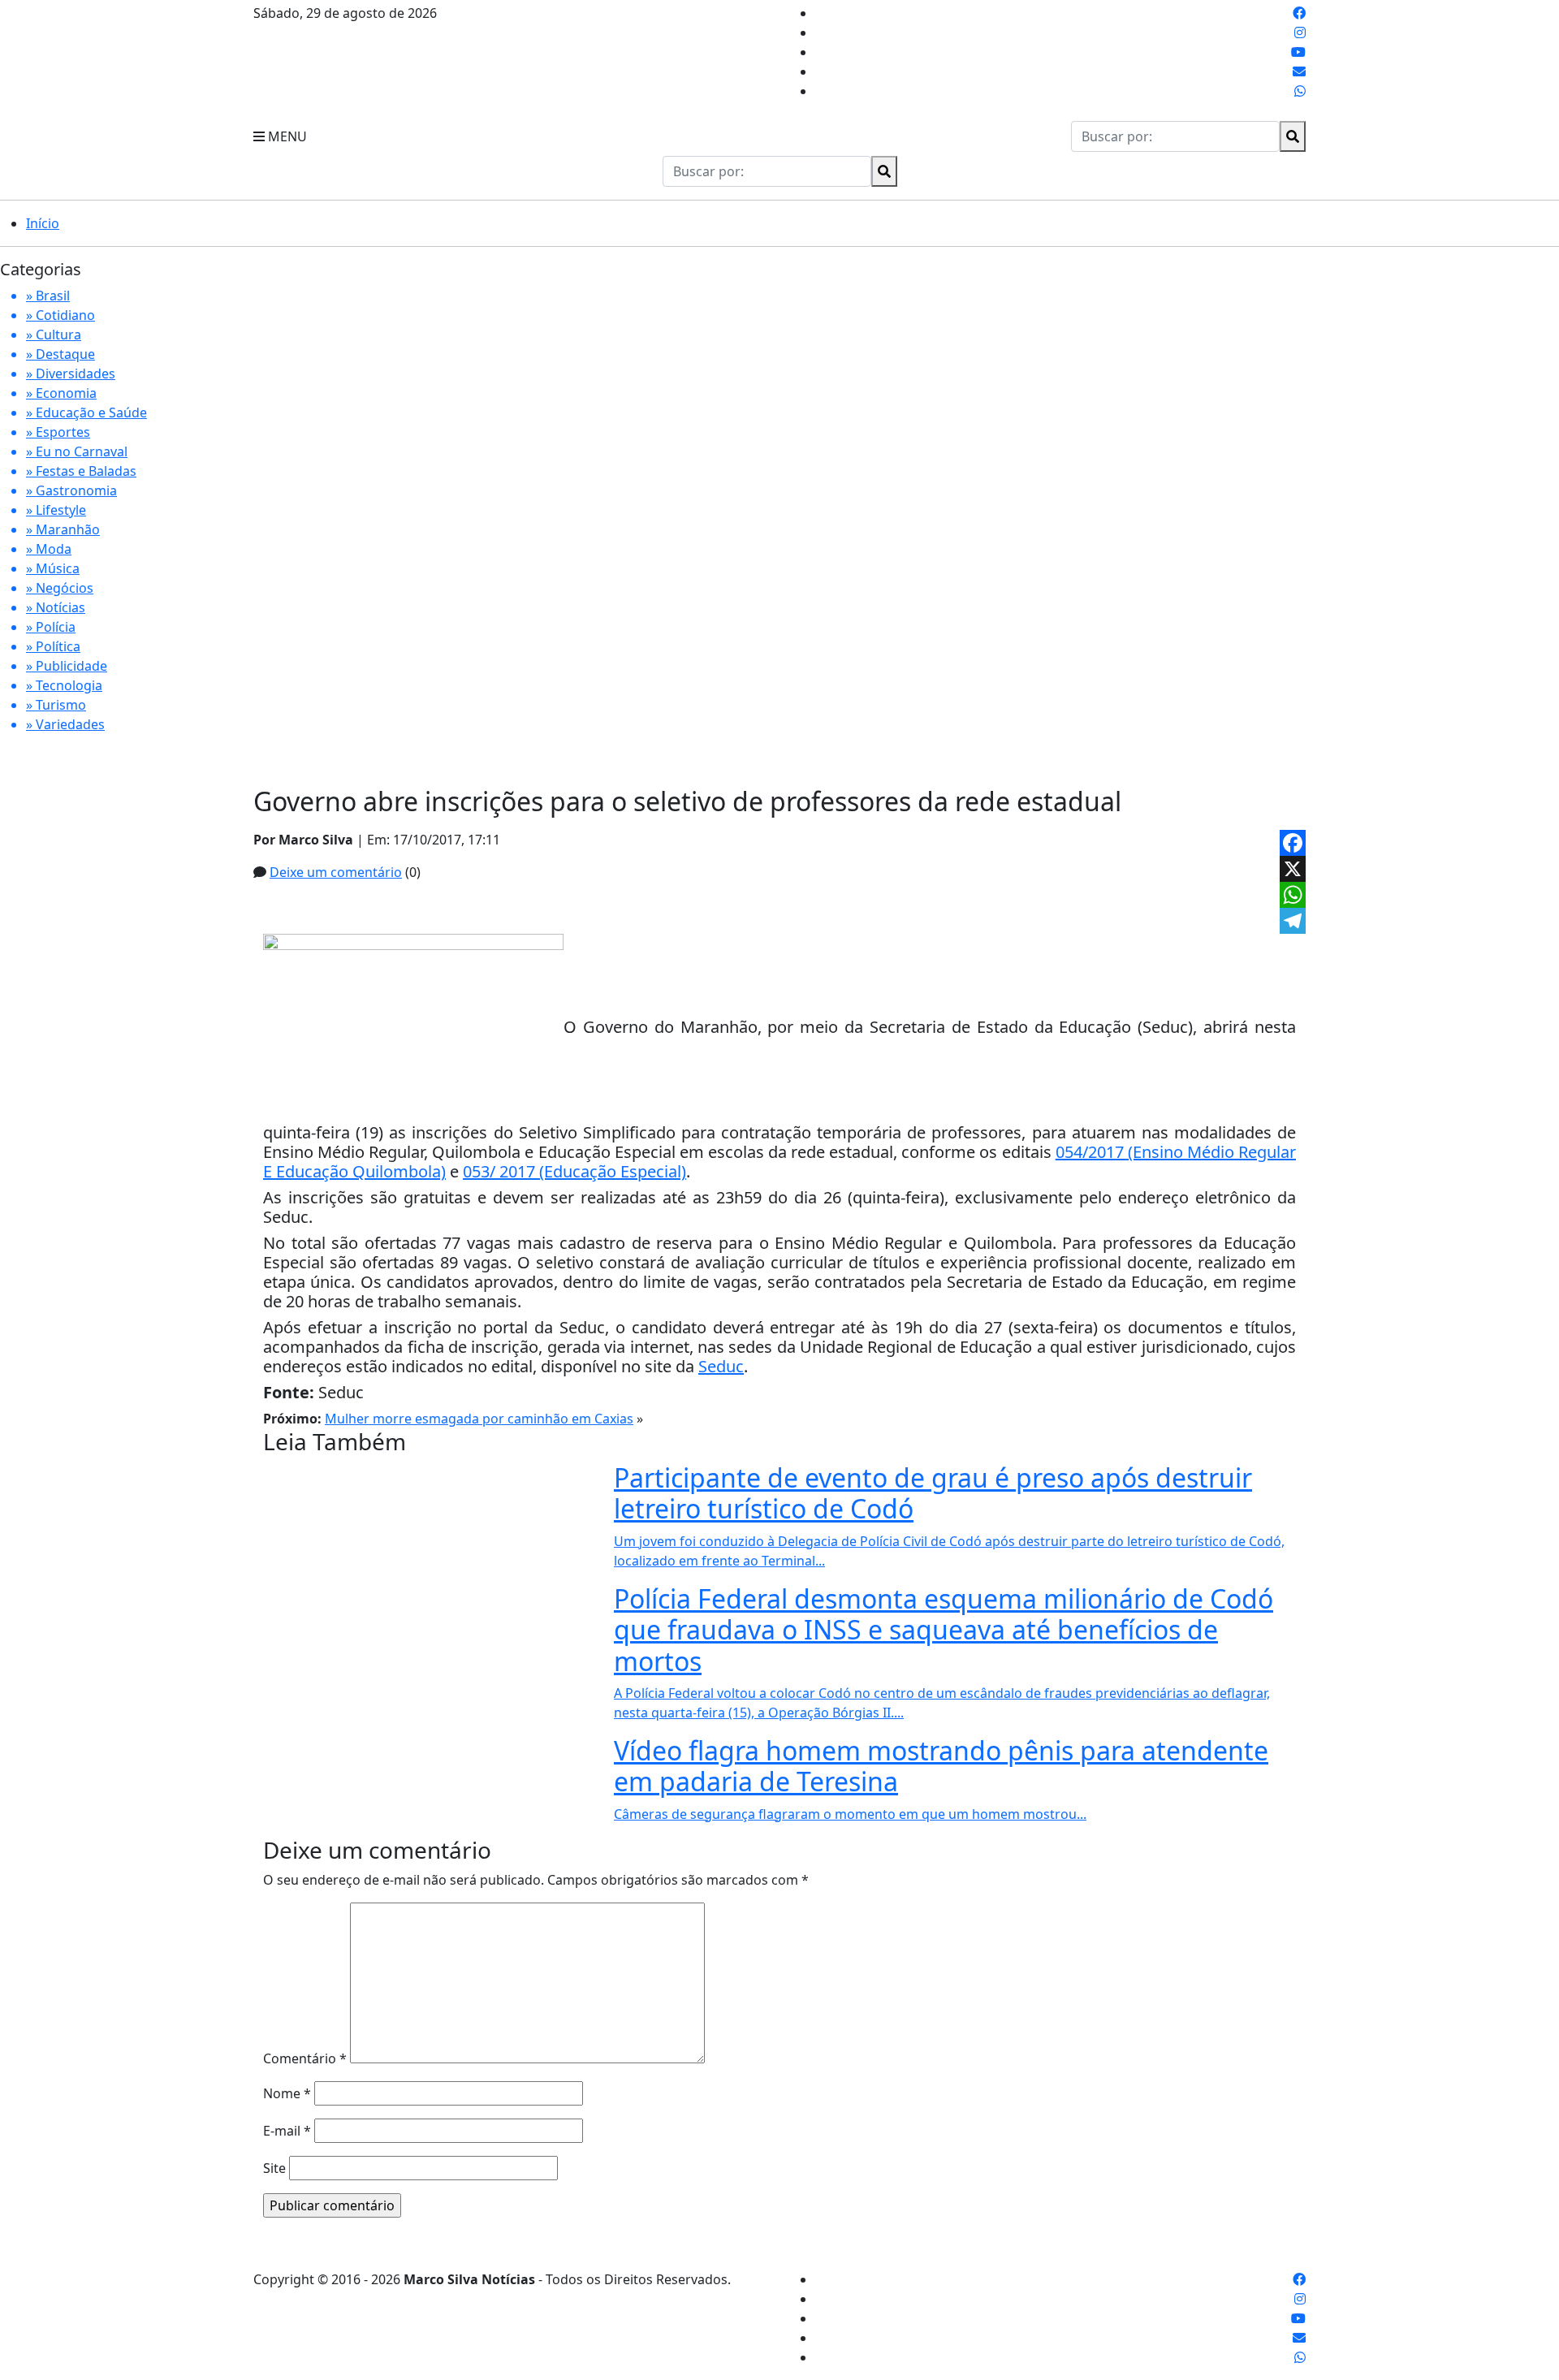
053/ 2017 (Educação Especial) (574, 1171)
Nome (287, 2093)
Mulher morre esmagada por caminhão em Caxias (479, 1419)
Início (43, 223)
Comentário (305, 2058)
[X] (1293, 869)
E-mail (287, 2131)
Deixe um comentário (336, 872)
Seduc (721, 1366)
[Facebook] (1293, 843)
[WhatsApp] (1293, 895)
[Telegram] (1293, 921)
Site (274, 2168)
